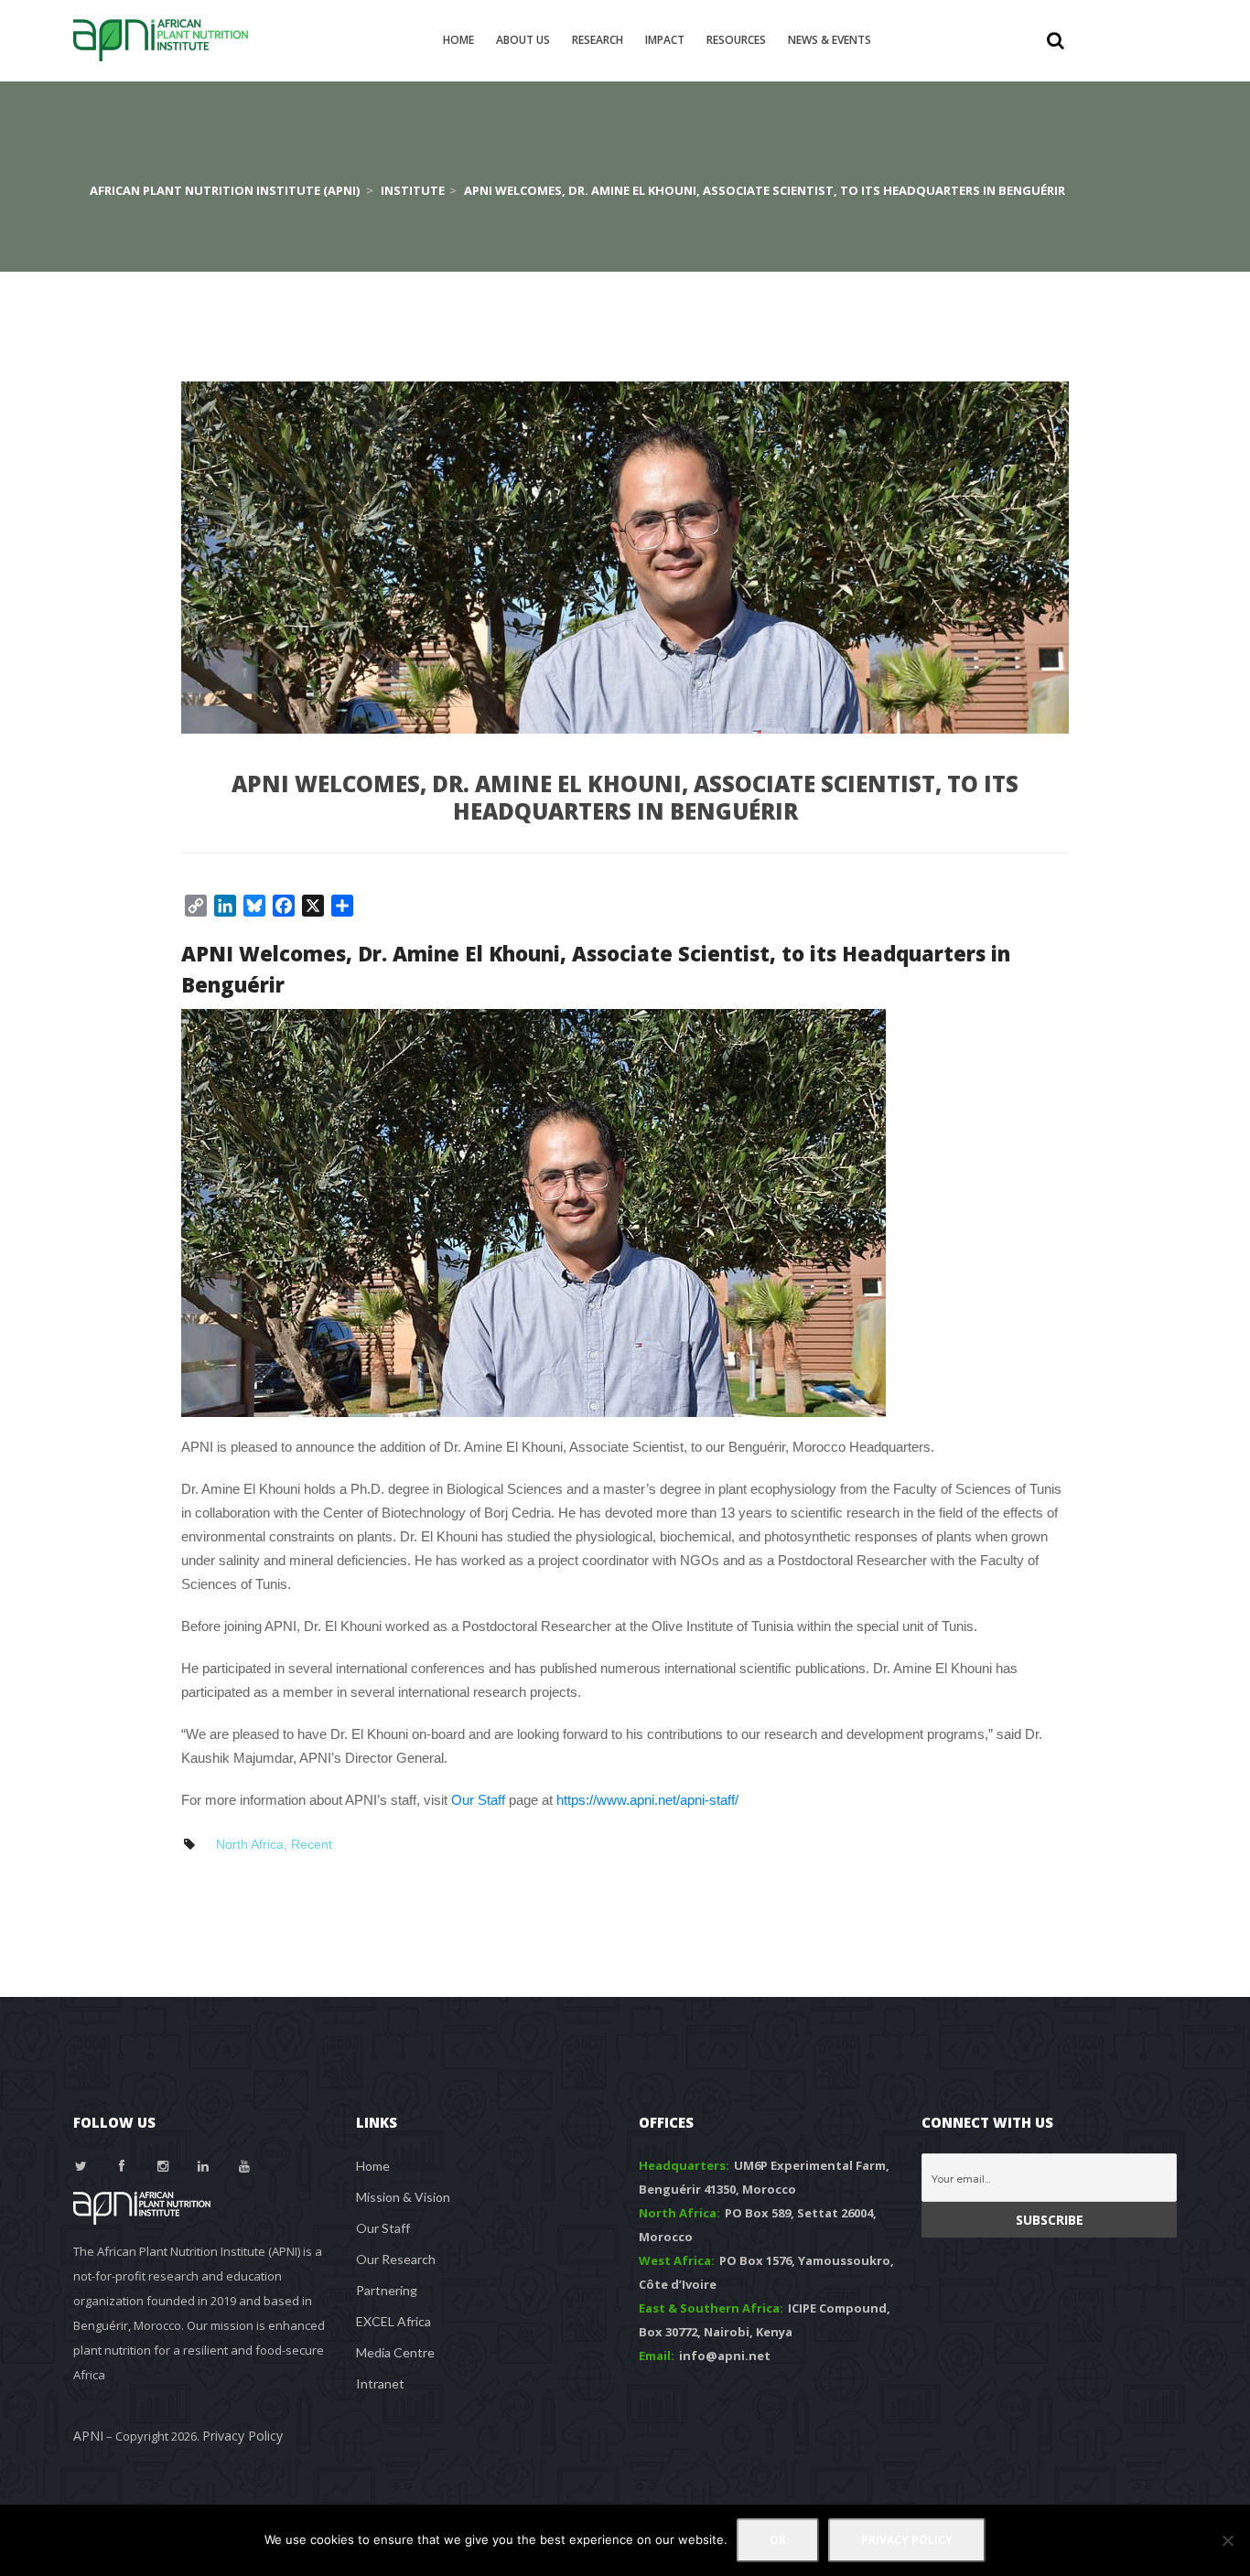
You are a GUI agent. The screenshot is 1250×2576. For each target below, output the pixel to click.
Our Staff (478, 1800)
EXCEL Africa (393, 2321)
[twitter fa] (81, 2166)
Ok (778, 2540)
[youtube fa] (244, 2166)
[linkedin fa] (204, 2166)
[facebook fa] (123, 2166)
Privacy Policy (242, 2436)
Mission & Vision (403, 2197)
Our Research (396, 2259)
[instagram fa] (163, 2166)
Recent (312, 1844)
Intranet (380, 2383)
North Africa (250, 1844)
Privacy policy (907, 2540)
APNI (88, 2436)
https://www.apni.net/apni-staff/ (647, 1800)
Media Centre (395, 2352)
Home (373, 2166)
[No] (1227, 2540)
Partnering (387, 2290)
